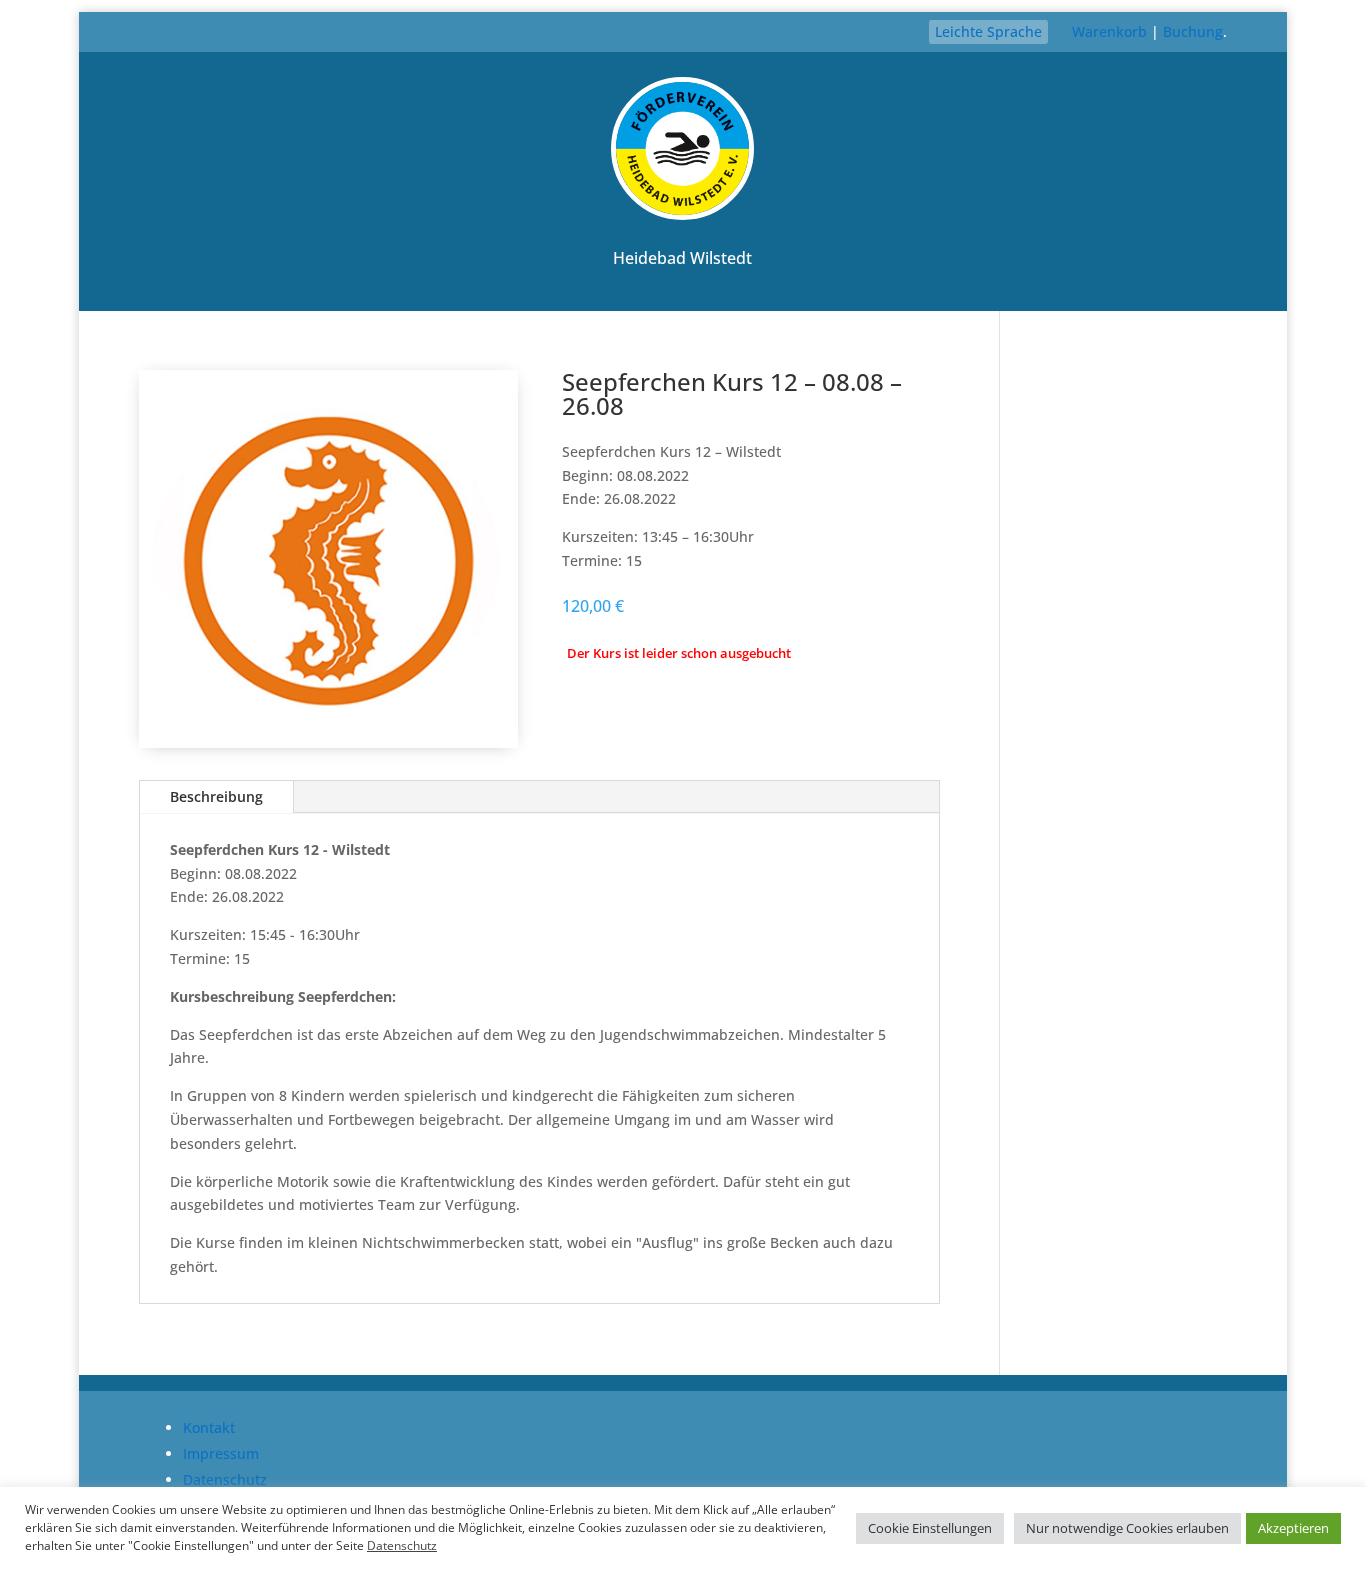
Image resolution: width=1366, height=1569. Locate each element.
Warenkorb (1109, 31)
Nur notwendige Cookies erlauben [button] (1127, 1528)
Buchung (1193, 31)
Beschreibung (216, 796)
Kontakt (209, 1427)
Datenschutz (225, 1479)
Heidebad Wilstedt (682, 258)
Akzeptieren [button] (1293, 1528)
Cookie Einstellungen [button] (930, 1528)
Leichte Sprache (988, 31)
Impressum (221, 1453)
